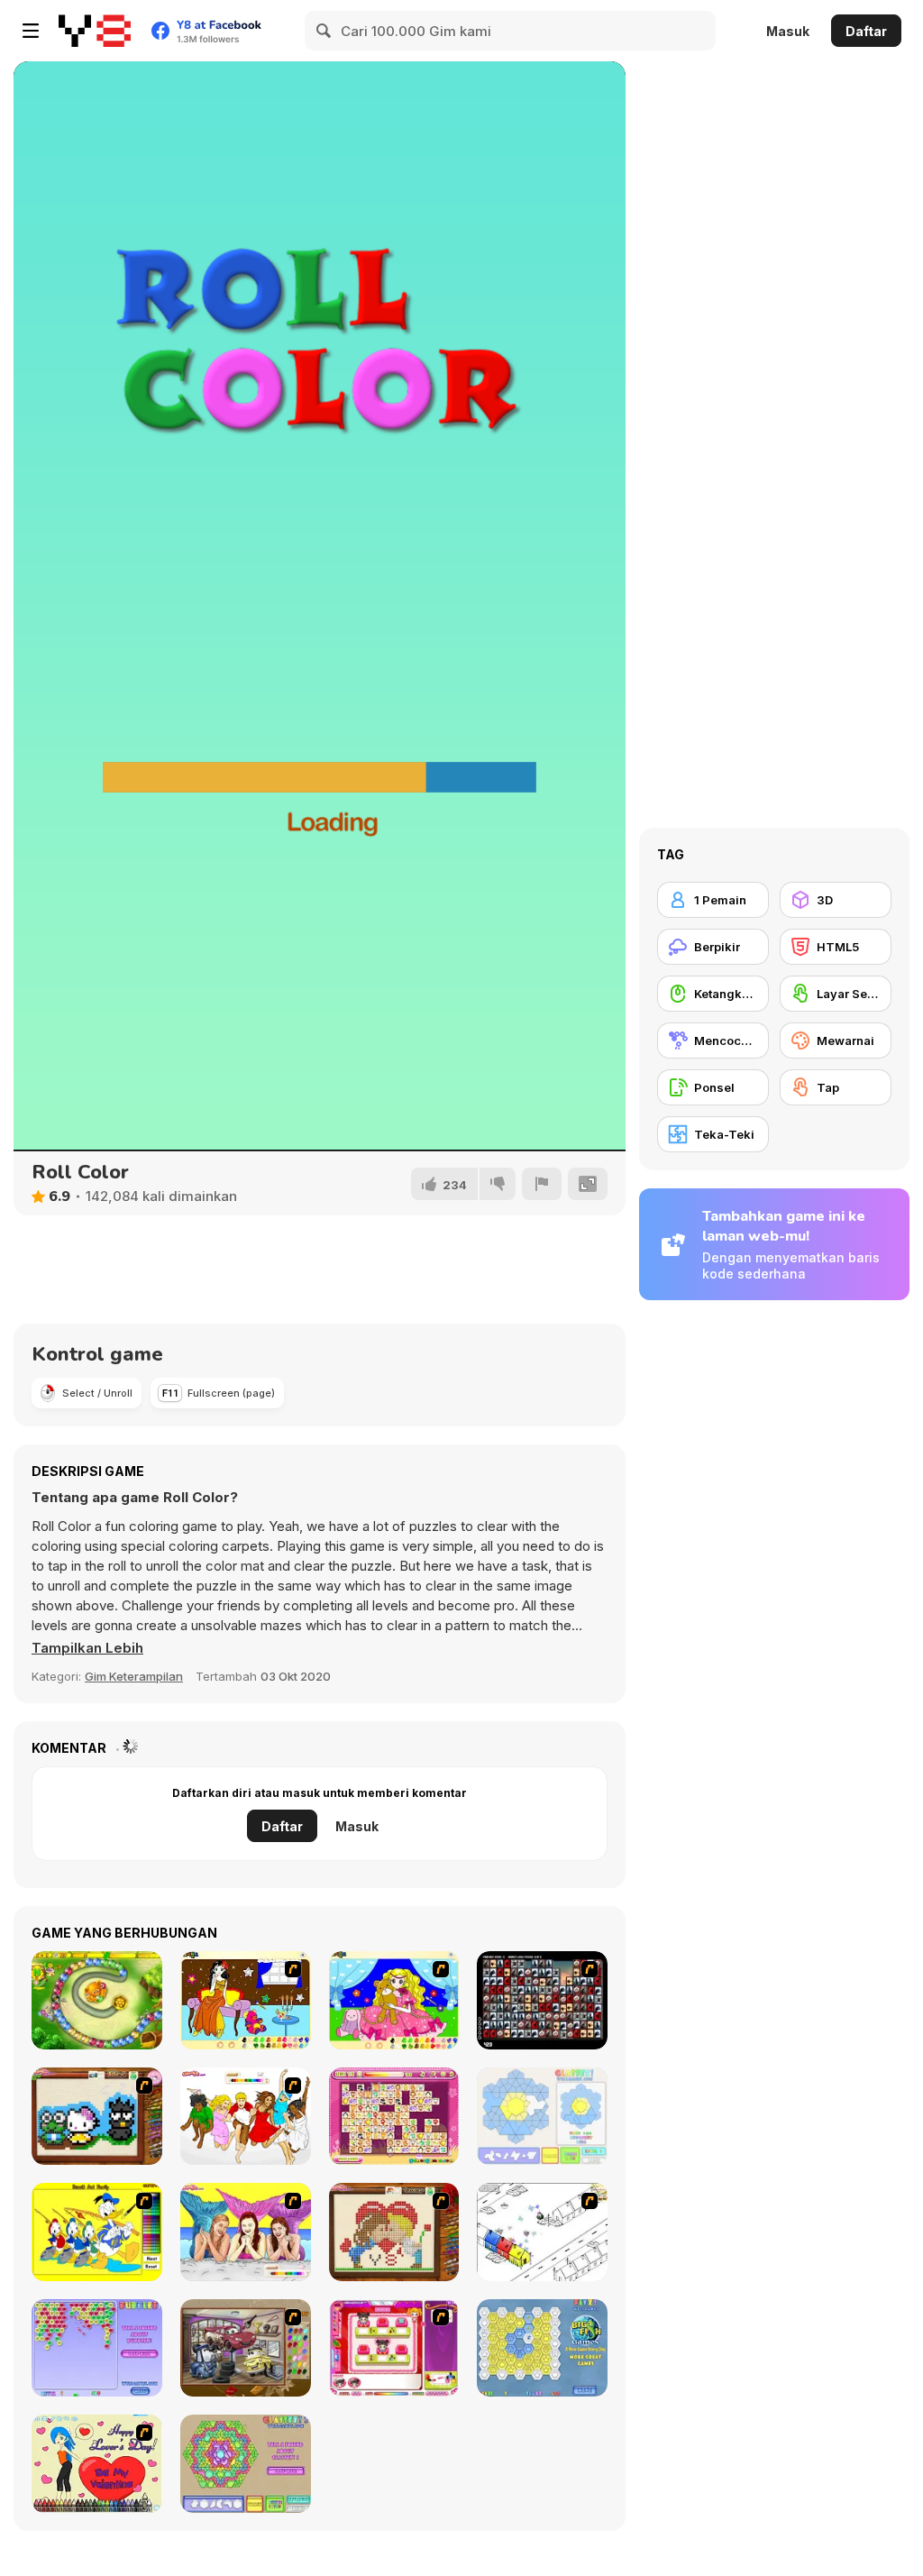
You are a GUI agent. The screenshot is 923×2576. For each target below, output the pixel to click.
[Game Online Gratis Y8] (95, 31)
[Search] (324, 31)
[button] (87, 1648)
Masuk (788, 31)
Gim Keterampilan (134, 1676)
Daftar (866, 31)
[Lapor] (542, 1184)
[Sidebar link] (31, 31)
